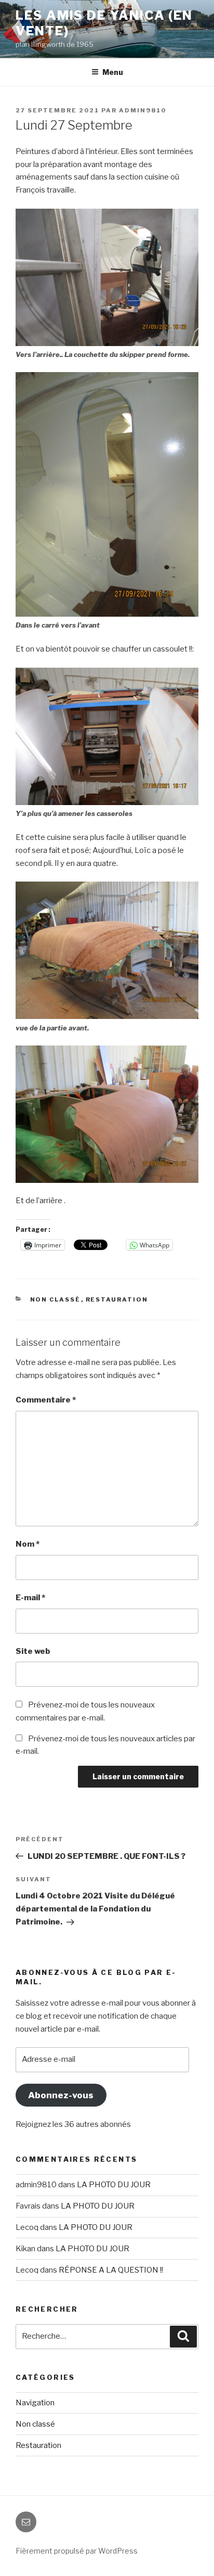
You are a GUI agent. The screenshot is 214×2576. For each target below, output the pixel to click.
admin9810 (143, 110)
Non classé (56, 1299)
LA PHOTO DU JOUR (114, 2185)
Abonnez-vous (61, 2095)
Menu (113, 72)
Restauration (117, 1299)
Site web (33, 1651)
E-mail (30, 1598)
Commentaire (46, 1400)
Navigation (35, 2403)
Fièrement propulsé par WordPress (77, 2551)
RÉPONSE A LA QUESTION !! (111, 2270)
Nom (28, 1544)
